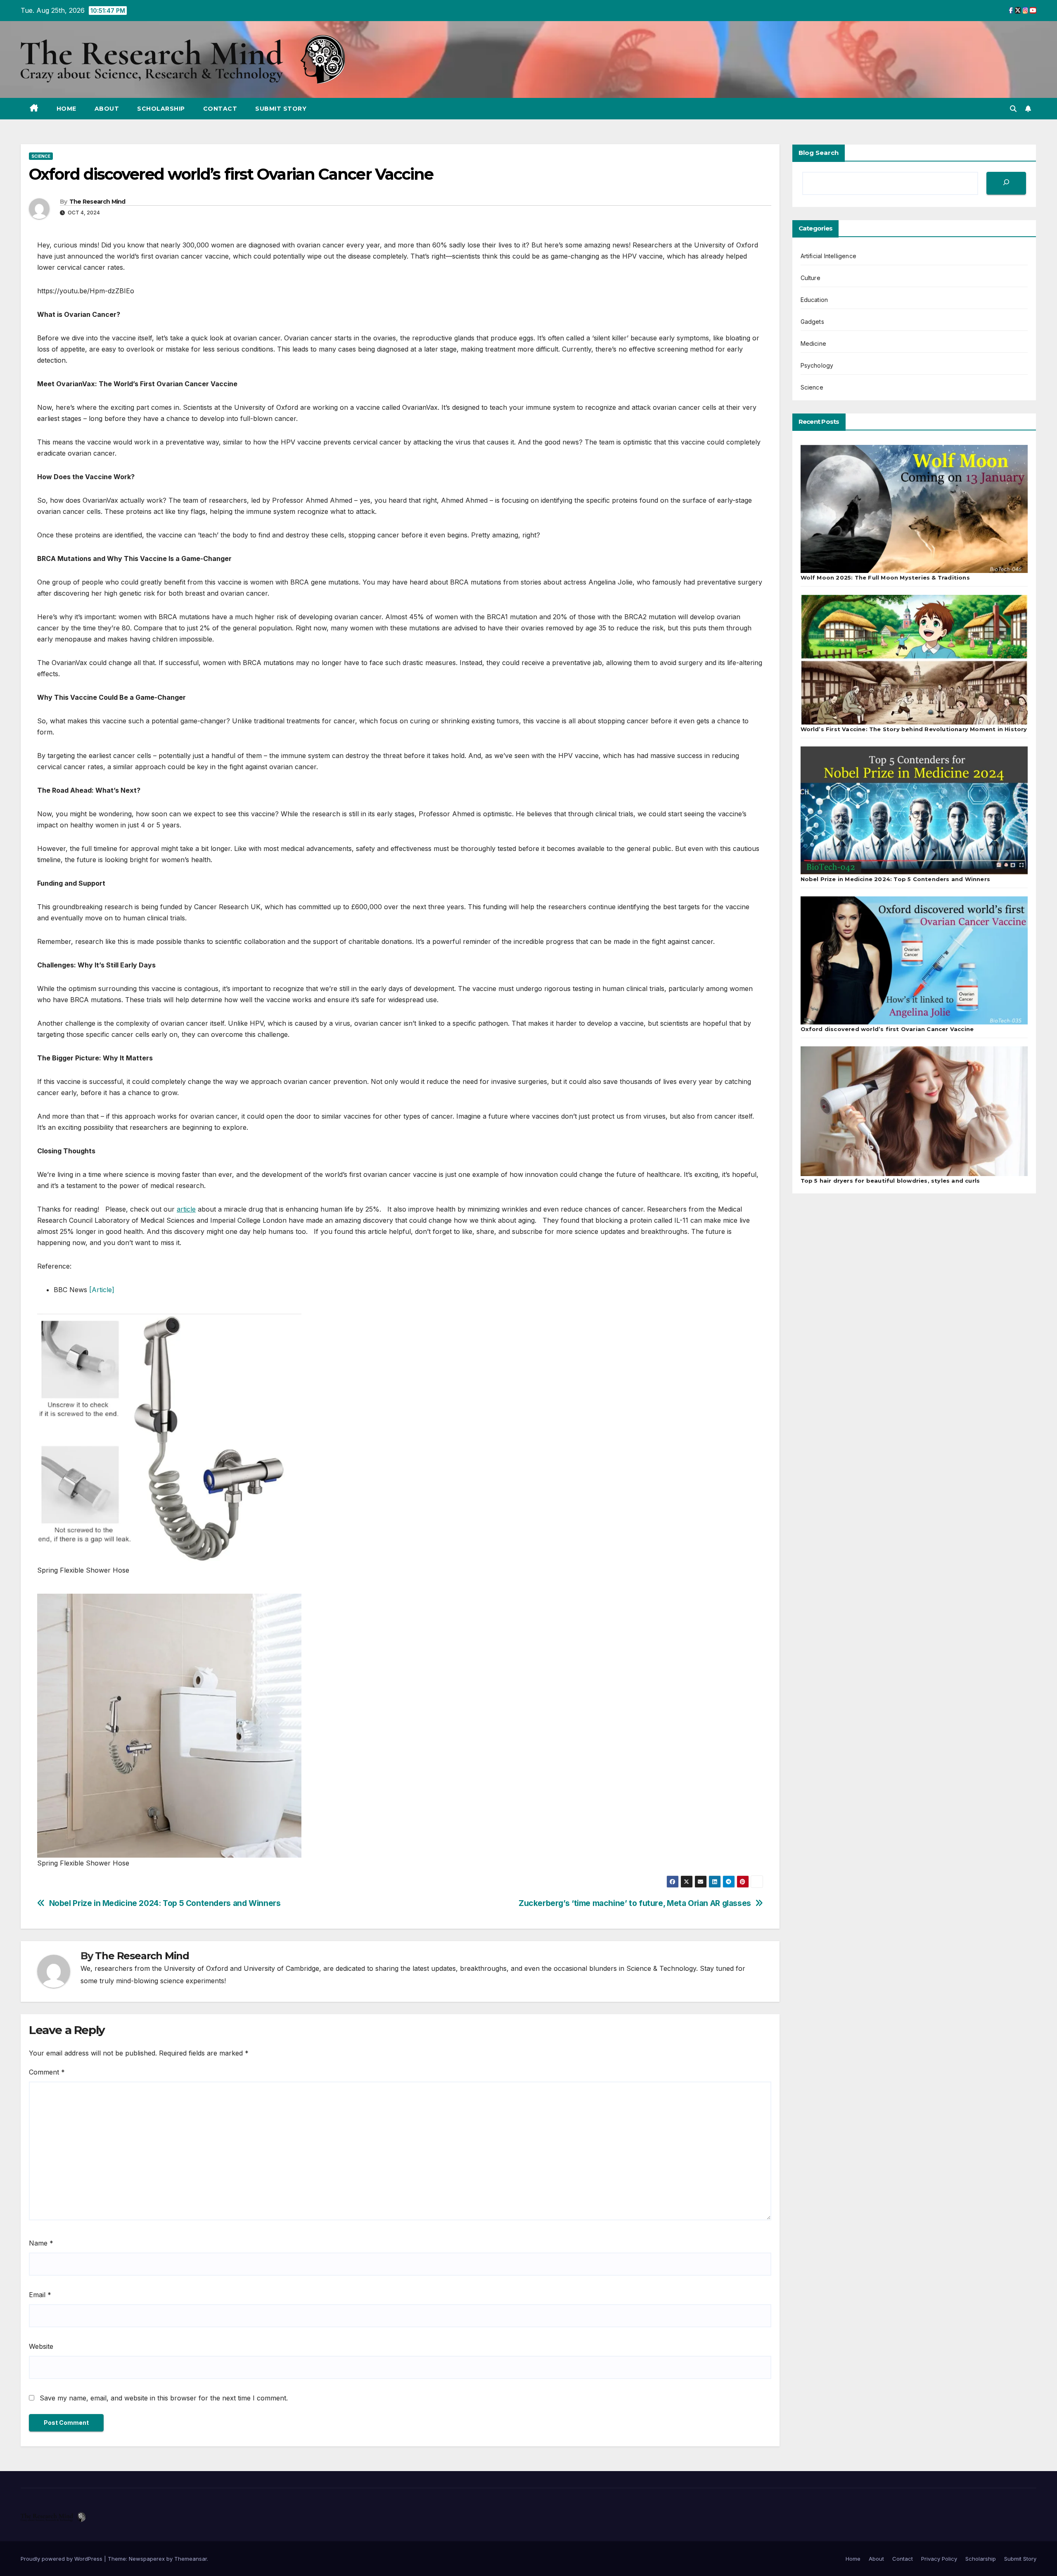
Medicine (814, 343)
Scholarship (161, 109)
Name (41, 2243)
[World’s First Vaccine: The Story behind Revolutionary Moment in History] (914, 660)
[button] (1013, 109)
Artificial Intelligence (829, 256)
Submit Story (281, 109)
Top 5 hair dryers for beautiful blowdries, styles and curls (890, 1181)
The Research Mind (97, 202)
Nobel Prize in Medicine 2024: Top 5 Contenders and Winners (165, 1903)
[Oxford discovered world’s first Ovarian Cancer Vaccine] (914, 960)
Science (41, 156)
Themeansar (191, 2559)
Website (41, 2346)
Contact (220, 109)
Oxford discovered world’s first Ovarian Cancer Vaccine (887, 1029)
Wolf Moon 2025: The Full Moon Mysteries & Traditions (885, 577)
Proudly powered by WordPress (62, 2559)
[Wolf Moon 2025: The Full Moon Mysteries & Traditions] (914, 509)
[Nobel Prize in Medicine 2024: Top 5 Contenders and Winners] (914, 810)
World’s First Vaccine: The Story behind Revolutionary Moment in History (914, 729)
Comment (47, 2072)
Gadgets (812, 322)
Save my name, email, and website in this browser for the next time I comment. (164, 2398)
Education (814, 300)
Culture (811, 278)
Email (40, 2295)
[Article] (102, 1290)
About (107, 109)
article (186, 1209)
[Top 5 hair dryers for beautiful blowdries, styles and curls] (914, 1111)
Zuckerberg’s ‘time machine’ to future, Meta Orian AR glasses (635, 1903)
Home (66, 109)
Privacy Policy (939, 2559)
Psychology (817, 365)
